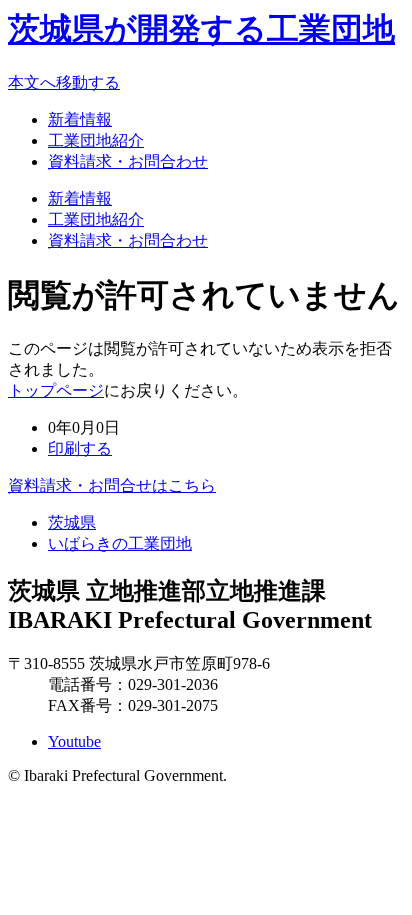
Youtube (74, 741)
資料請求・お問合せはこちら (112, 485)
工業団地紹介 (96, 140)
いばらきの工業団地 (120, 543)
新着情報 (80, 119)
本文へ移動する (64, 82)
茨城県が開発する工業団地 (201, 29)
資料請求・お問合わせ (128, 161)
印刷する (80, 448)
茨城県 (72, 522)
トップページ (56, 390)
